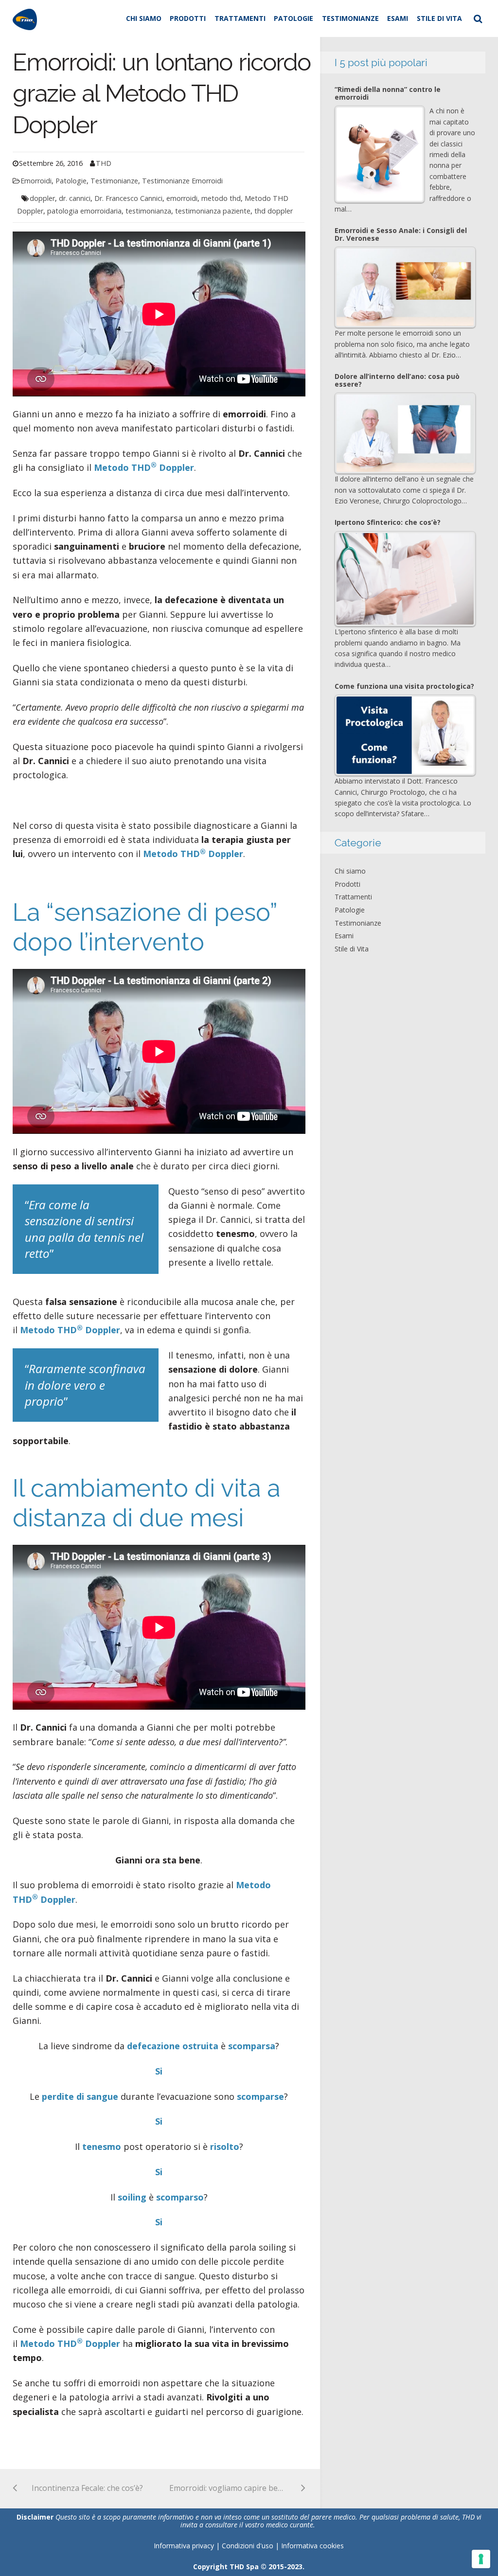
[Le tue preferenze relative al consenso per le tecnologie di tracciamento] (481, 2559)
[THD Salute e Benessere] (25, 18)
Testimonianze (350, 18)
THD (104, 163)
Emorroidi (36, 181)
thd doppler (274, 211)
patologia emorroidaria (84, 211)
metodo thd (221, 198)
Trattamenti (240, 18)
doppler (42, 198)
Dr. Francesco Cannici (128, 198)
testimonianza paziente (213, 211)
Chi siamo (144, 18)
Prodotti (188, 18)
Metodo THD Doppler (144, 467)
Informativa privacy (184, 2546)
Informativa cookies (312, 2546)
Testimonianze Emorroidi (182, 181)
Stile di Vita (439, 18)
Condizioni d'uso (249, 2546)
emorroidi (182, 198)
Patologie (293, 18)
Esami (398, 18)
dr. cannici (75, 198)
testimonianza (148, 211)
